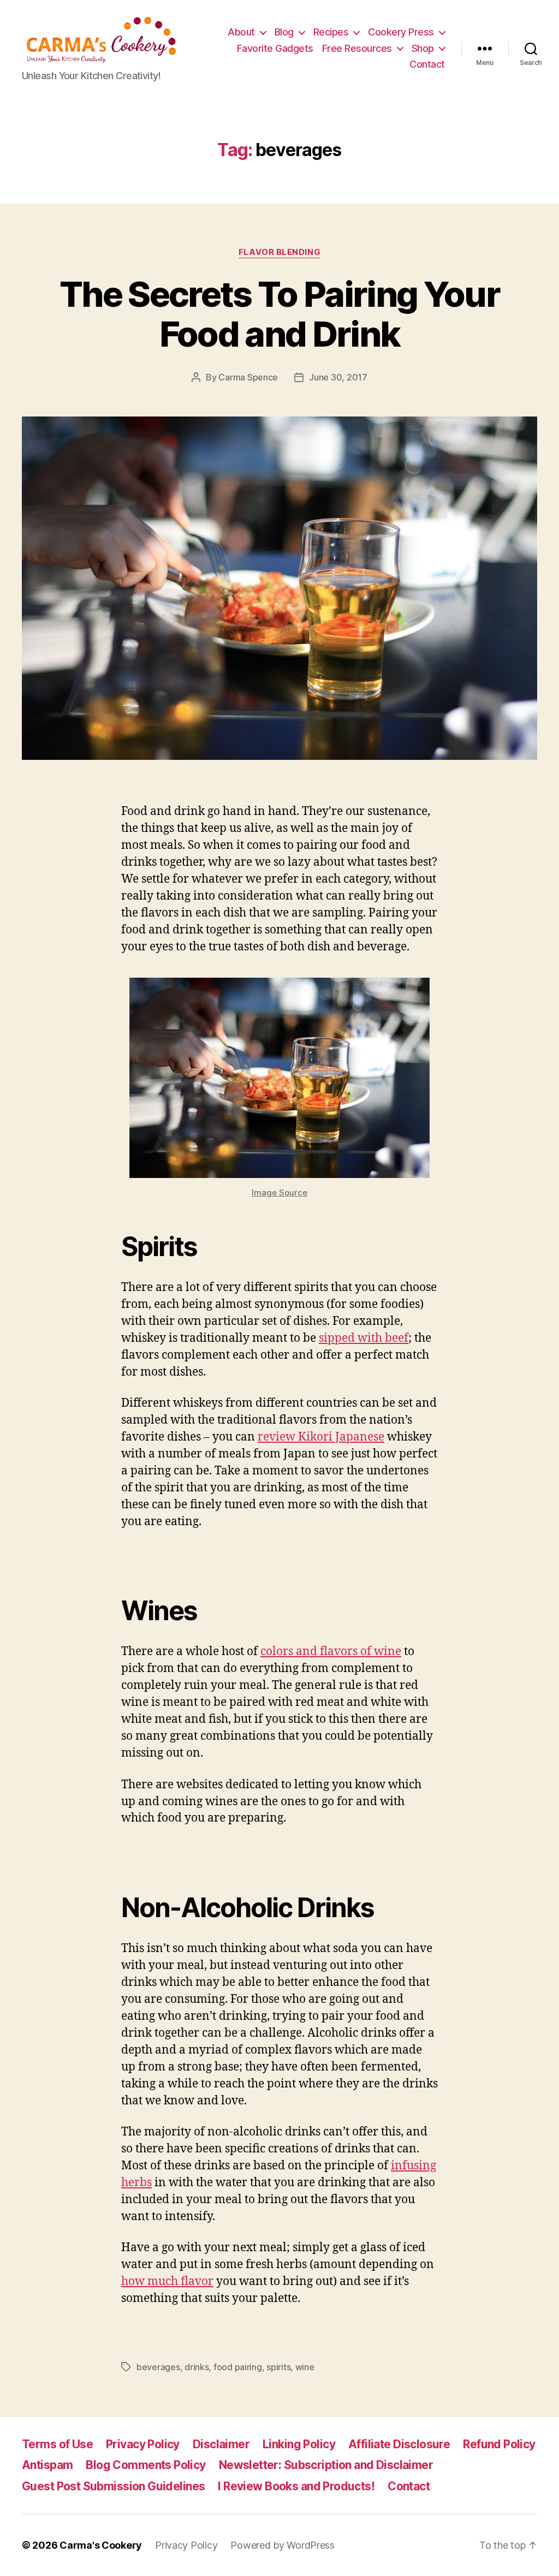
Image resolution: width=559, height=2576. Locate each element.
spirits (278, 2367)
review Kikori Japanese (321, 1437)
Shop (423, 48)
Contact (427, 64)
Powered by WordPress (283, 2545)
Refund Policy (499, 2444)
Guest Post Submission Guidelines (113, 2486)
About (241, 32)
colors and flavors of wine (331, 1652)
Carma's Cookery (101, 2545)
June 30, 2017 (338, 377)
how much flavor (167, 2281)
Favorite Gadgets (275, 48)
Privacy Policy (143, 2444)
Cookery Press (401, 32)
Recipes (331, 32)
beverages (158, 2367)
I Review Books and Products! (296, 2486)
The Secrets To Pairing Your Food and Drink (279, 314)
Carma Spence (248, 377)
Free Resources (357, 48)
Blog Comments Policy (145, 2465)
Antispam (47, 2465)
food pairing (238, 2367)
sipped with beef (364, 1338)
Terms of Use (57, 2444)
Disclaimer (221, 2444)
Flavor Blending (279, 252)
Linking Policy (299, 2444)
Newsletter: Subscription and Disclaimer (326, 2465)
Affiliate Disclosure (399, 2444)
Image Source (279, 1192)
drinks (197, 2367)
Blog (284, 32)
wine (305, 2367)
